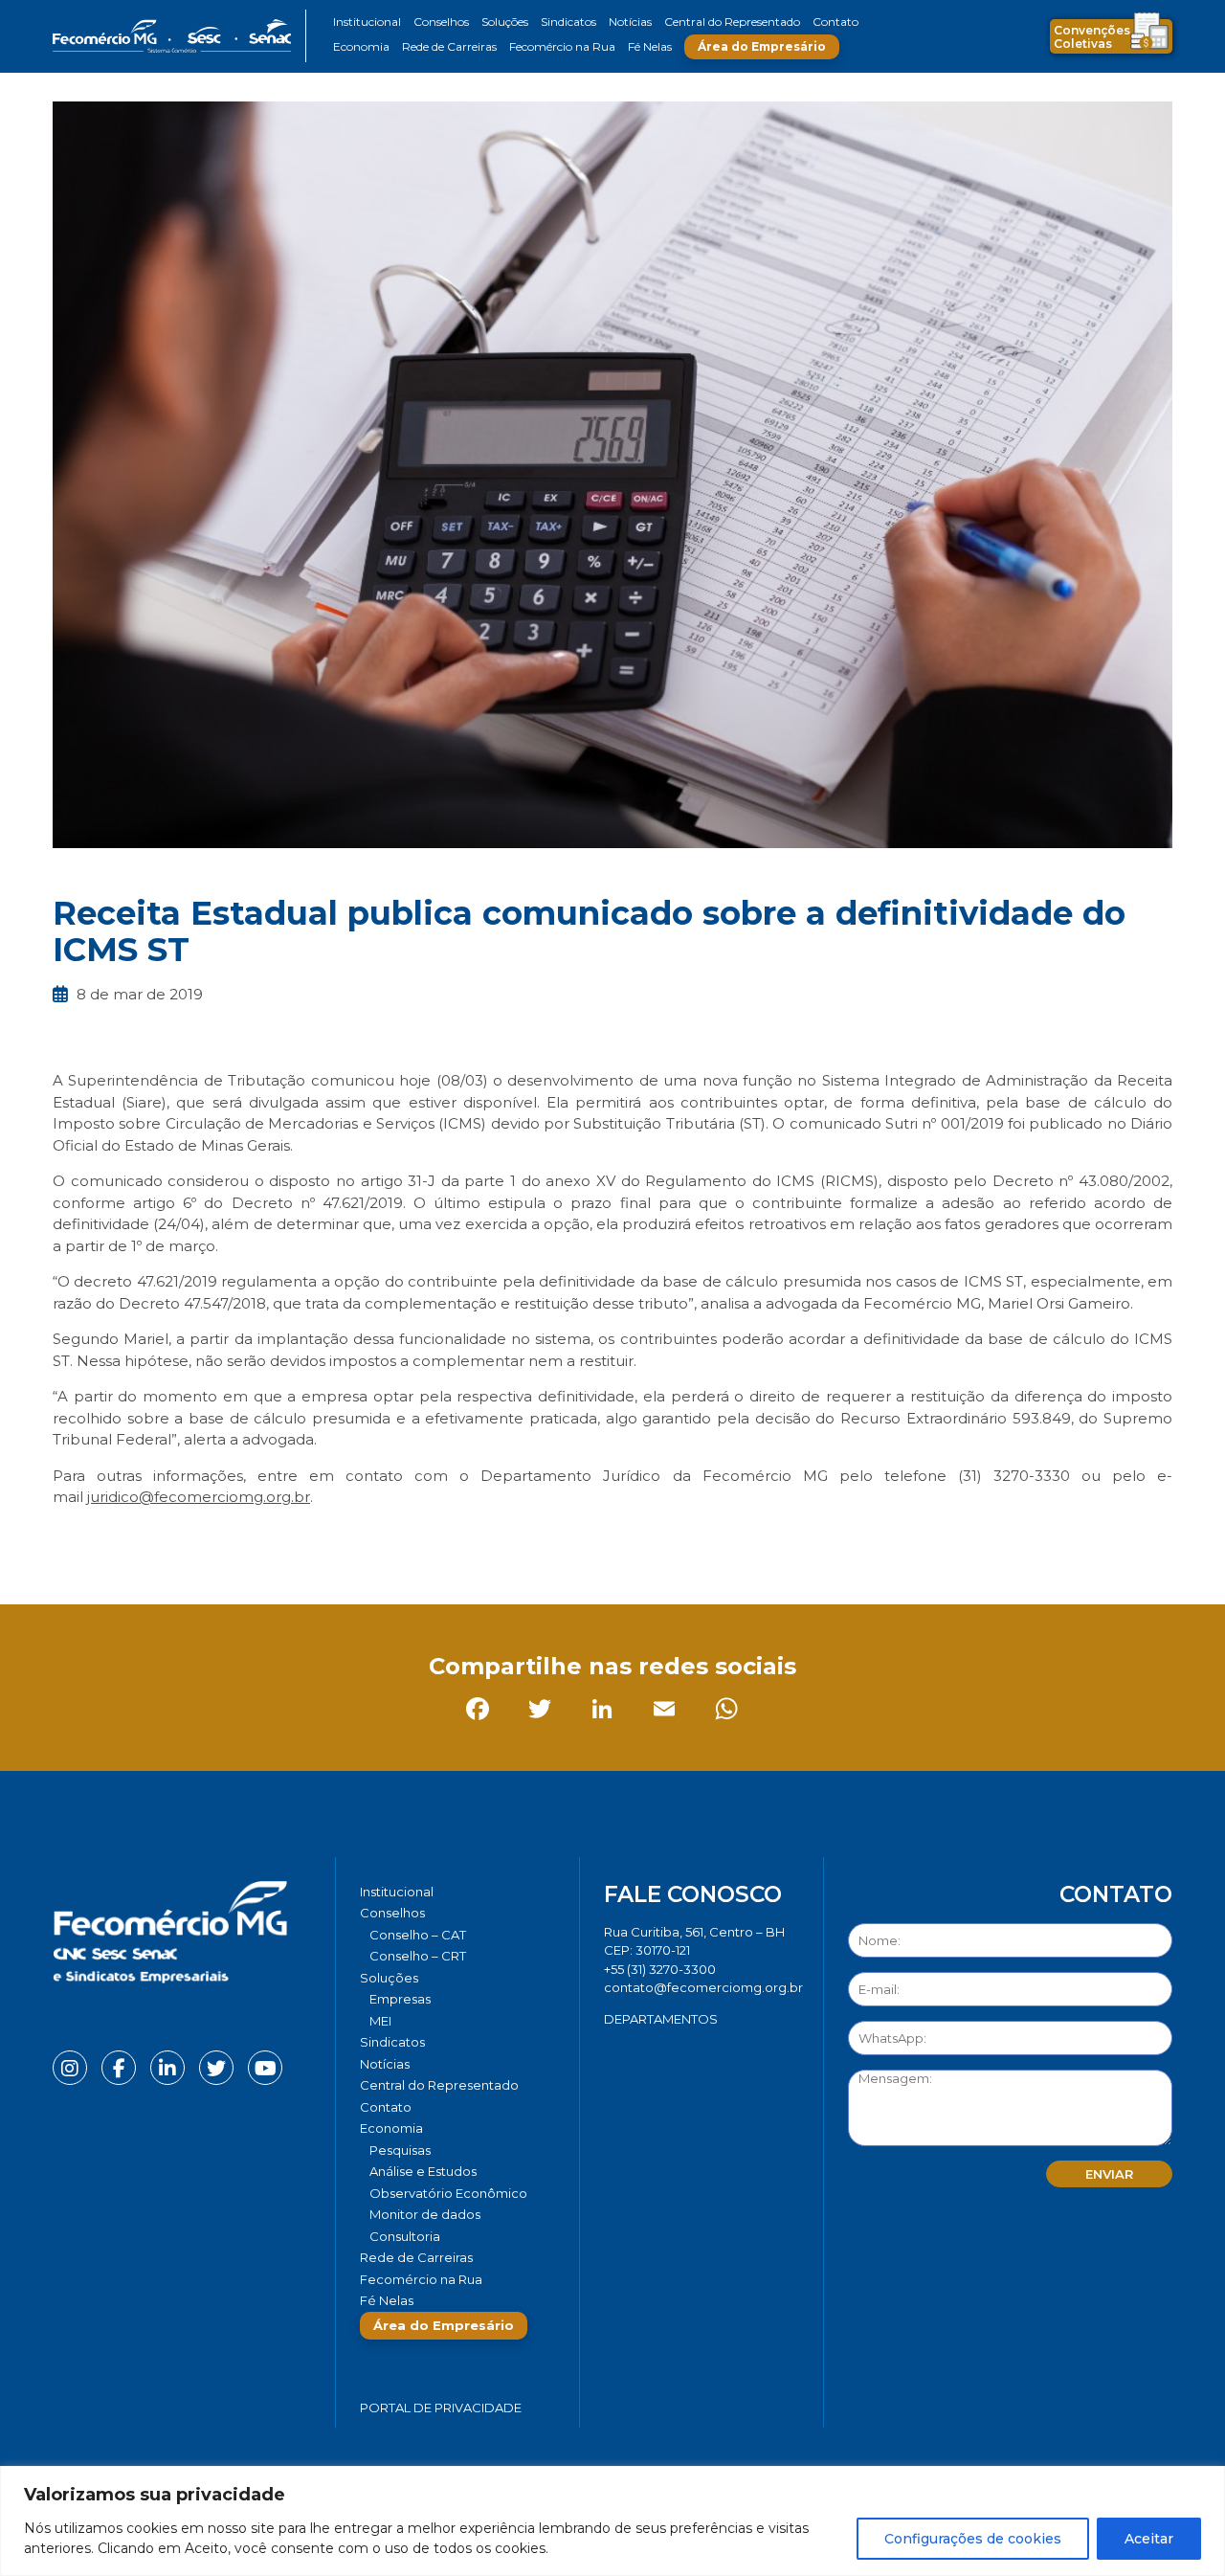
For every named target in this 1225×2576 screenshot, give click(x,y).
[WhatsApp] (320, 1540)
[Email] (258, 1540)
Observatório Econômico (448, 2193)
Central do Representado (732, 22)
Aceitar (1149, 2539)
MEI (380, 2021)
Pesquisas (400, 2150)
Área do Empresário (762, 46)
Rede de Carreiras (449, 46)
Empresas (400, 1999)
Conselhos (441, 22)
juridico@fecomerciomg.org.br (199, 1497)
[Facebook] (71, 1540)
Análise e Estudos (423, 2171)
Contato (835, 22)
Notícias (630, 22)
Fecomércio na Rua (562, 46)
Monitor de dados (425, 2214)
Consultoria (405, 2236)
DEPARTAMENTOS (661, 2019)
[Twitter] (134, 1540)
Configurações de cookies (973, 2539)
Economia (361, 46)
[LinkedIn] (196, 1540)
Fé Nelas (650, 46)
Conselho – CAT (418, 1935)
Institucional (367, 22)
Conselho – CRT (418, 1956)
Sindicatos (568, 22)
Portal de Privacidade (441, 2408)
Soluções (505, 22)
